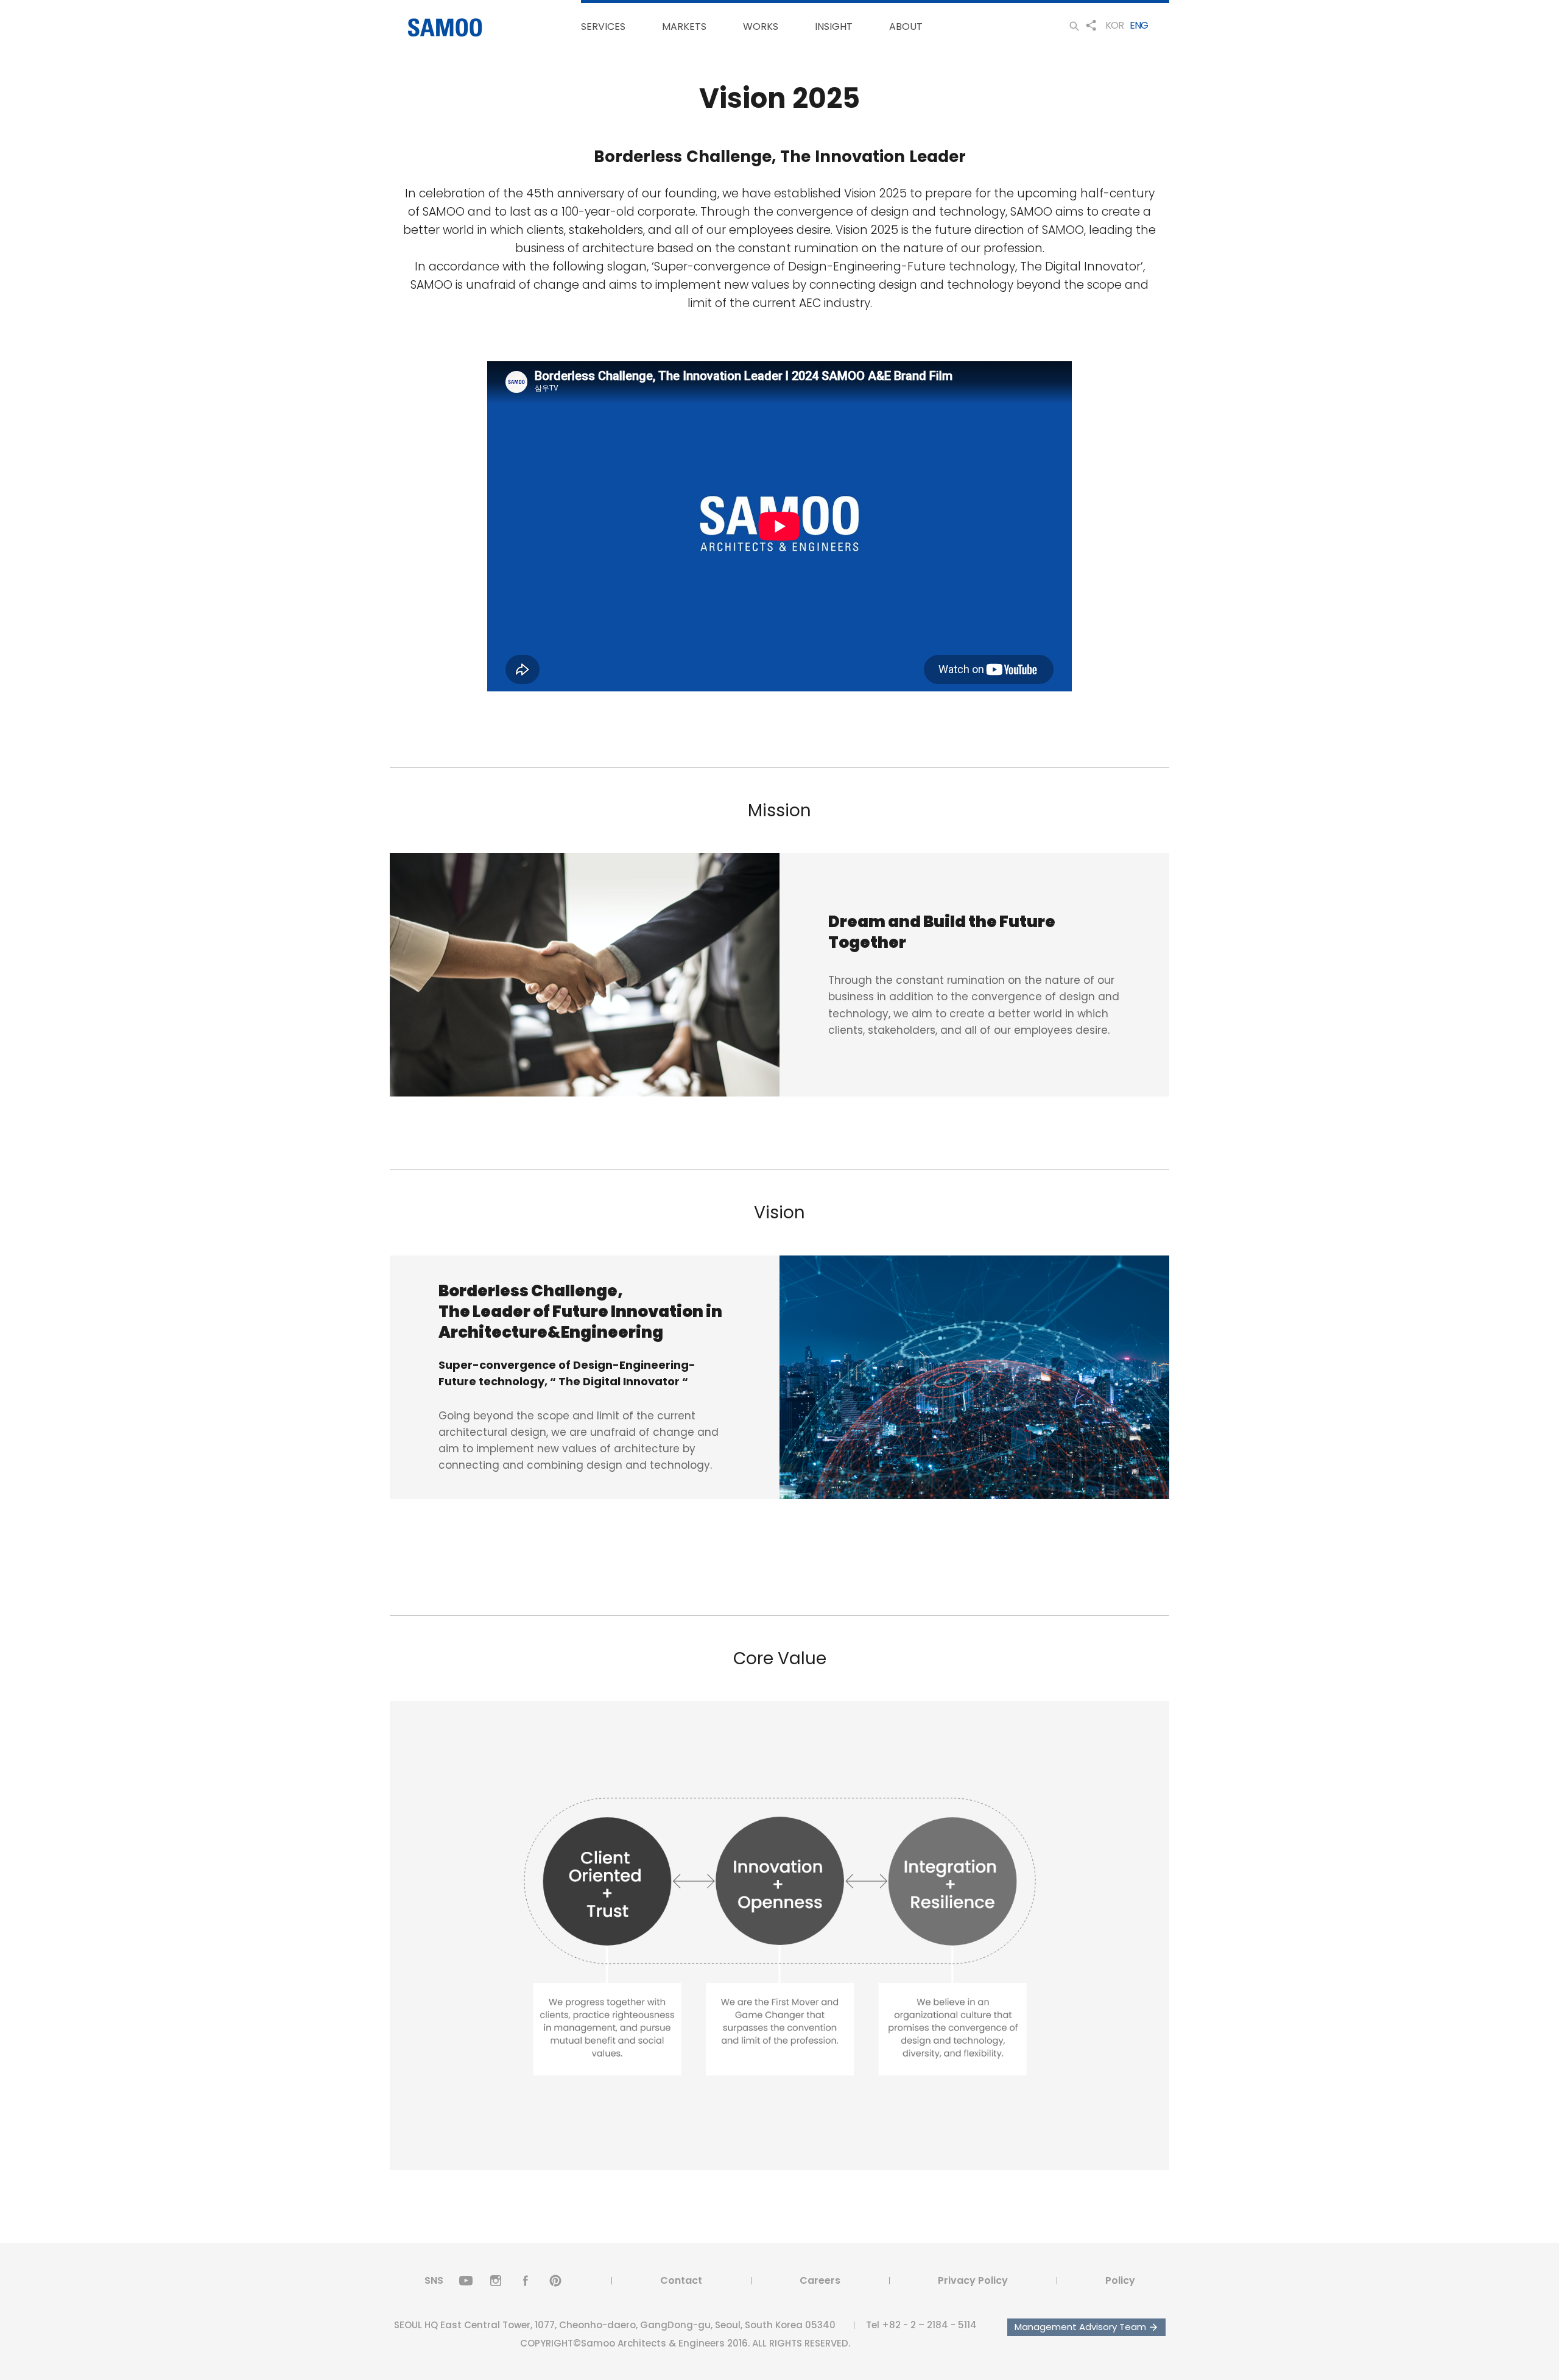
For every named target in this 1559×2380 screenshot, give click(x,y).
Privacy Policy (973, 2280)
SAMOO (445, 28)
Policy (1120, 2280)
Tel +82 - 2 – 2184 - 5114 (921, 2325)
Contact (681, 2280)
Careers (820, 2280)
